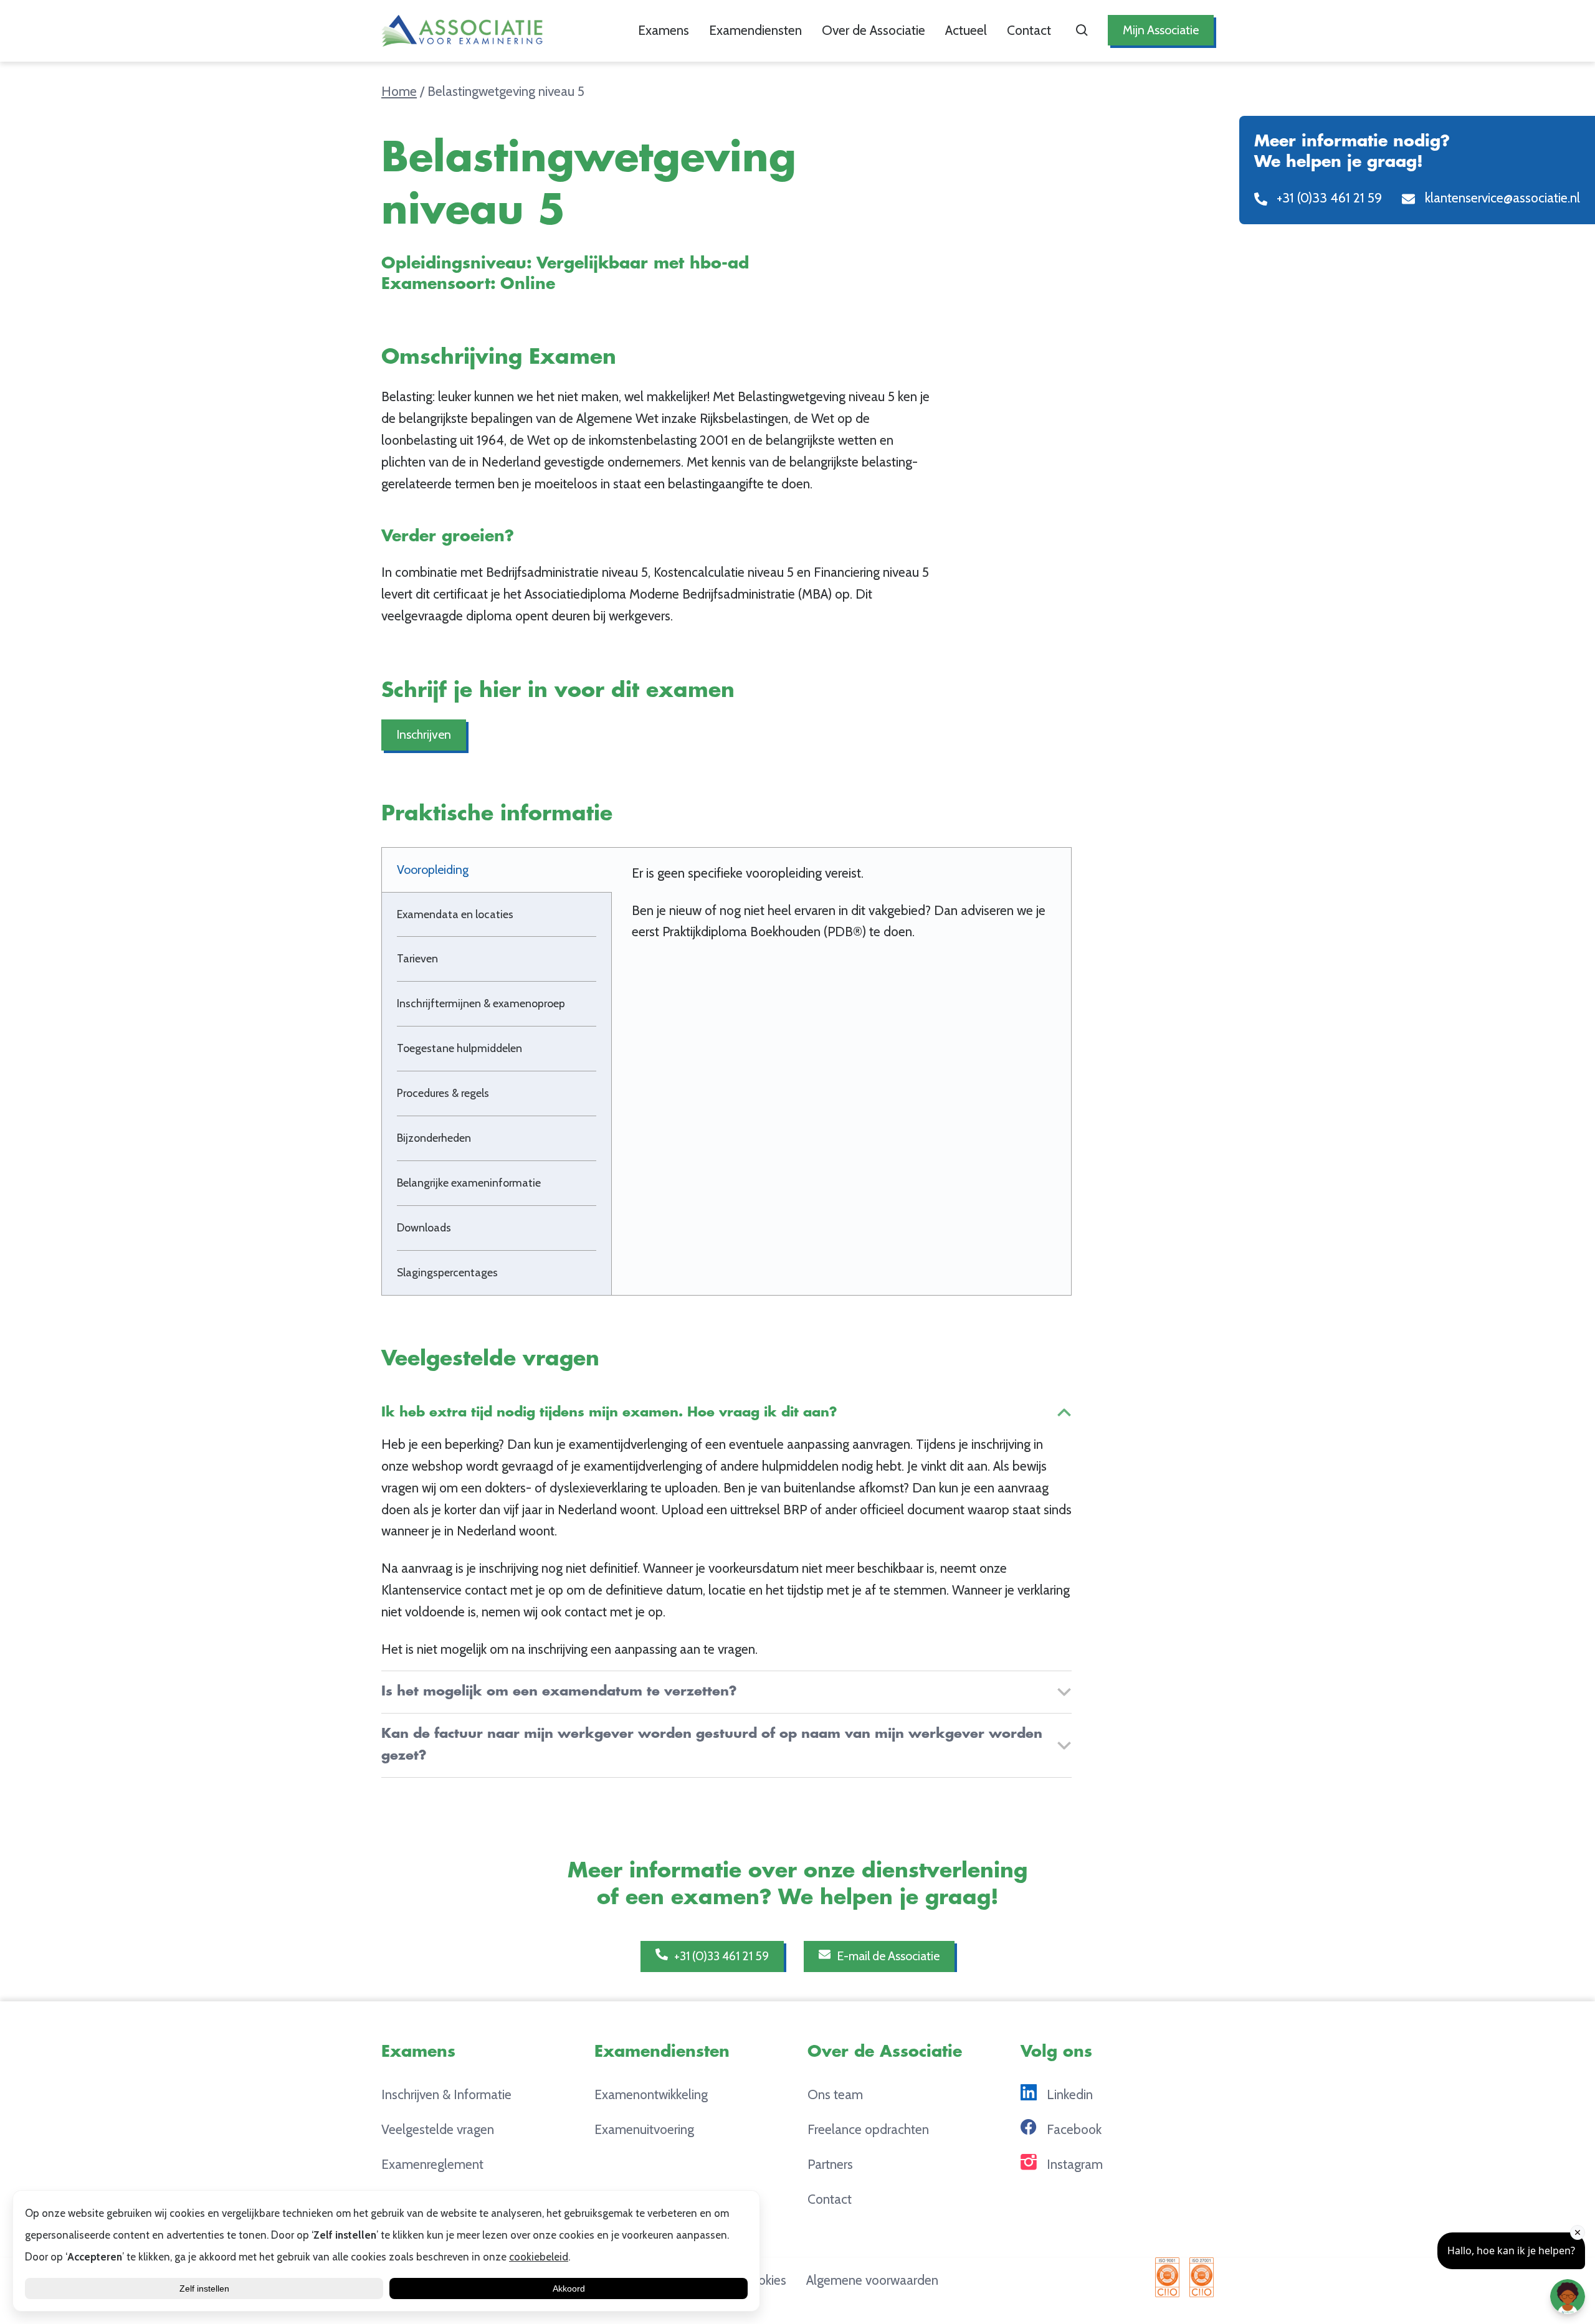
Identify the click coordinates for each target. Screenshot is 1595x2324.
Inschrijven (424, 734)
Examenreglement (432, 2164)
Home (399, 91)
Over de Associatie (874, 30)
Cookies (764, 2280)
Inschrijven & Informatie (446, 2094)
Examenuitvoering (644, 2129)
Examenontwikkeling (651, 2094)
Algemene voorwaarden (872, 2280)
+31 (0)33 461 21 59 (720, 1956)
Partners (830, 2164)
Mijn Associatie (1161, 30)
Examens (664, 30)
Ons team (835, 2094)
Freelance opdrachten (868, 2129)
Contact (1029, 30)
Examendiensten (755, 30)
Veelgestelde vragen (438, 2129)
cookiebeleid (539, 2257)
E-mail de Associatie (887, 1956)
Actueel (966, 30)
